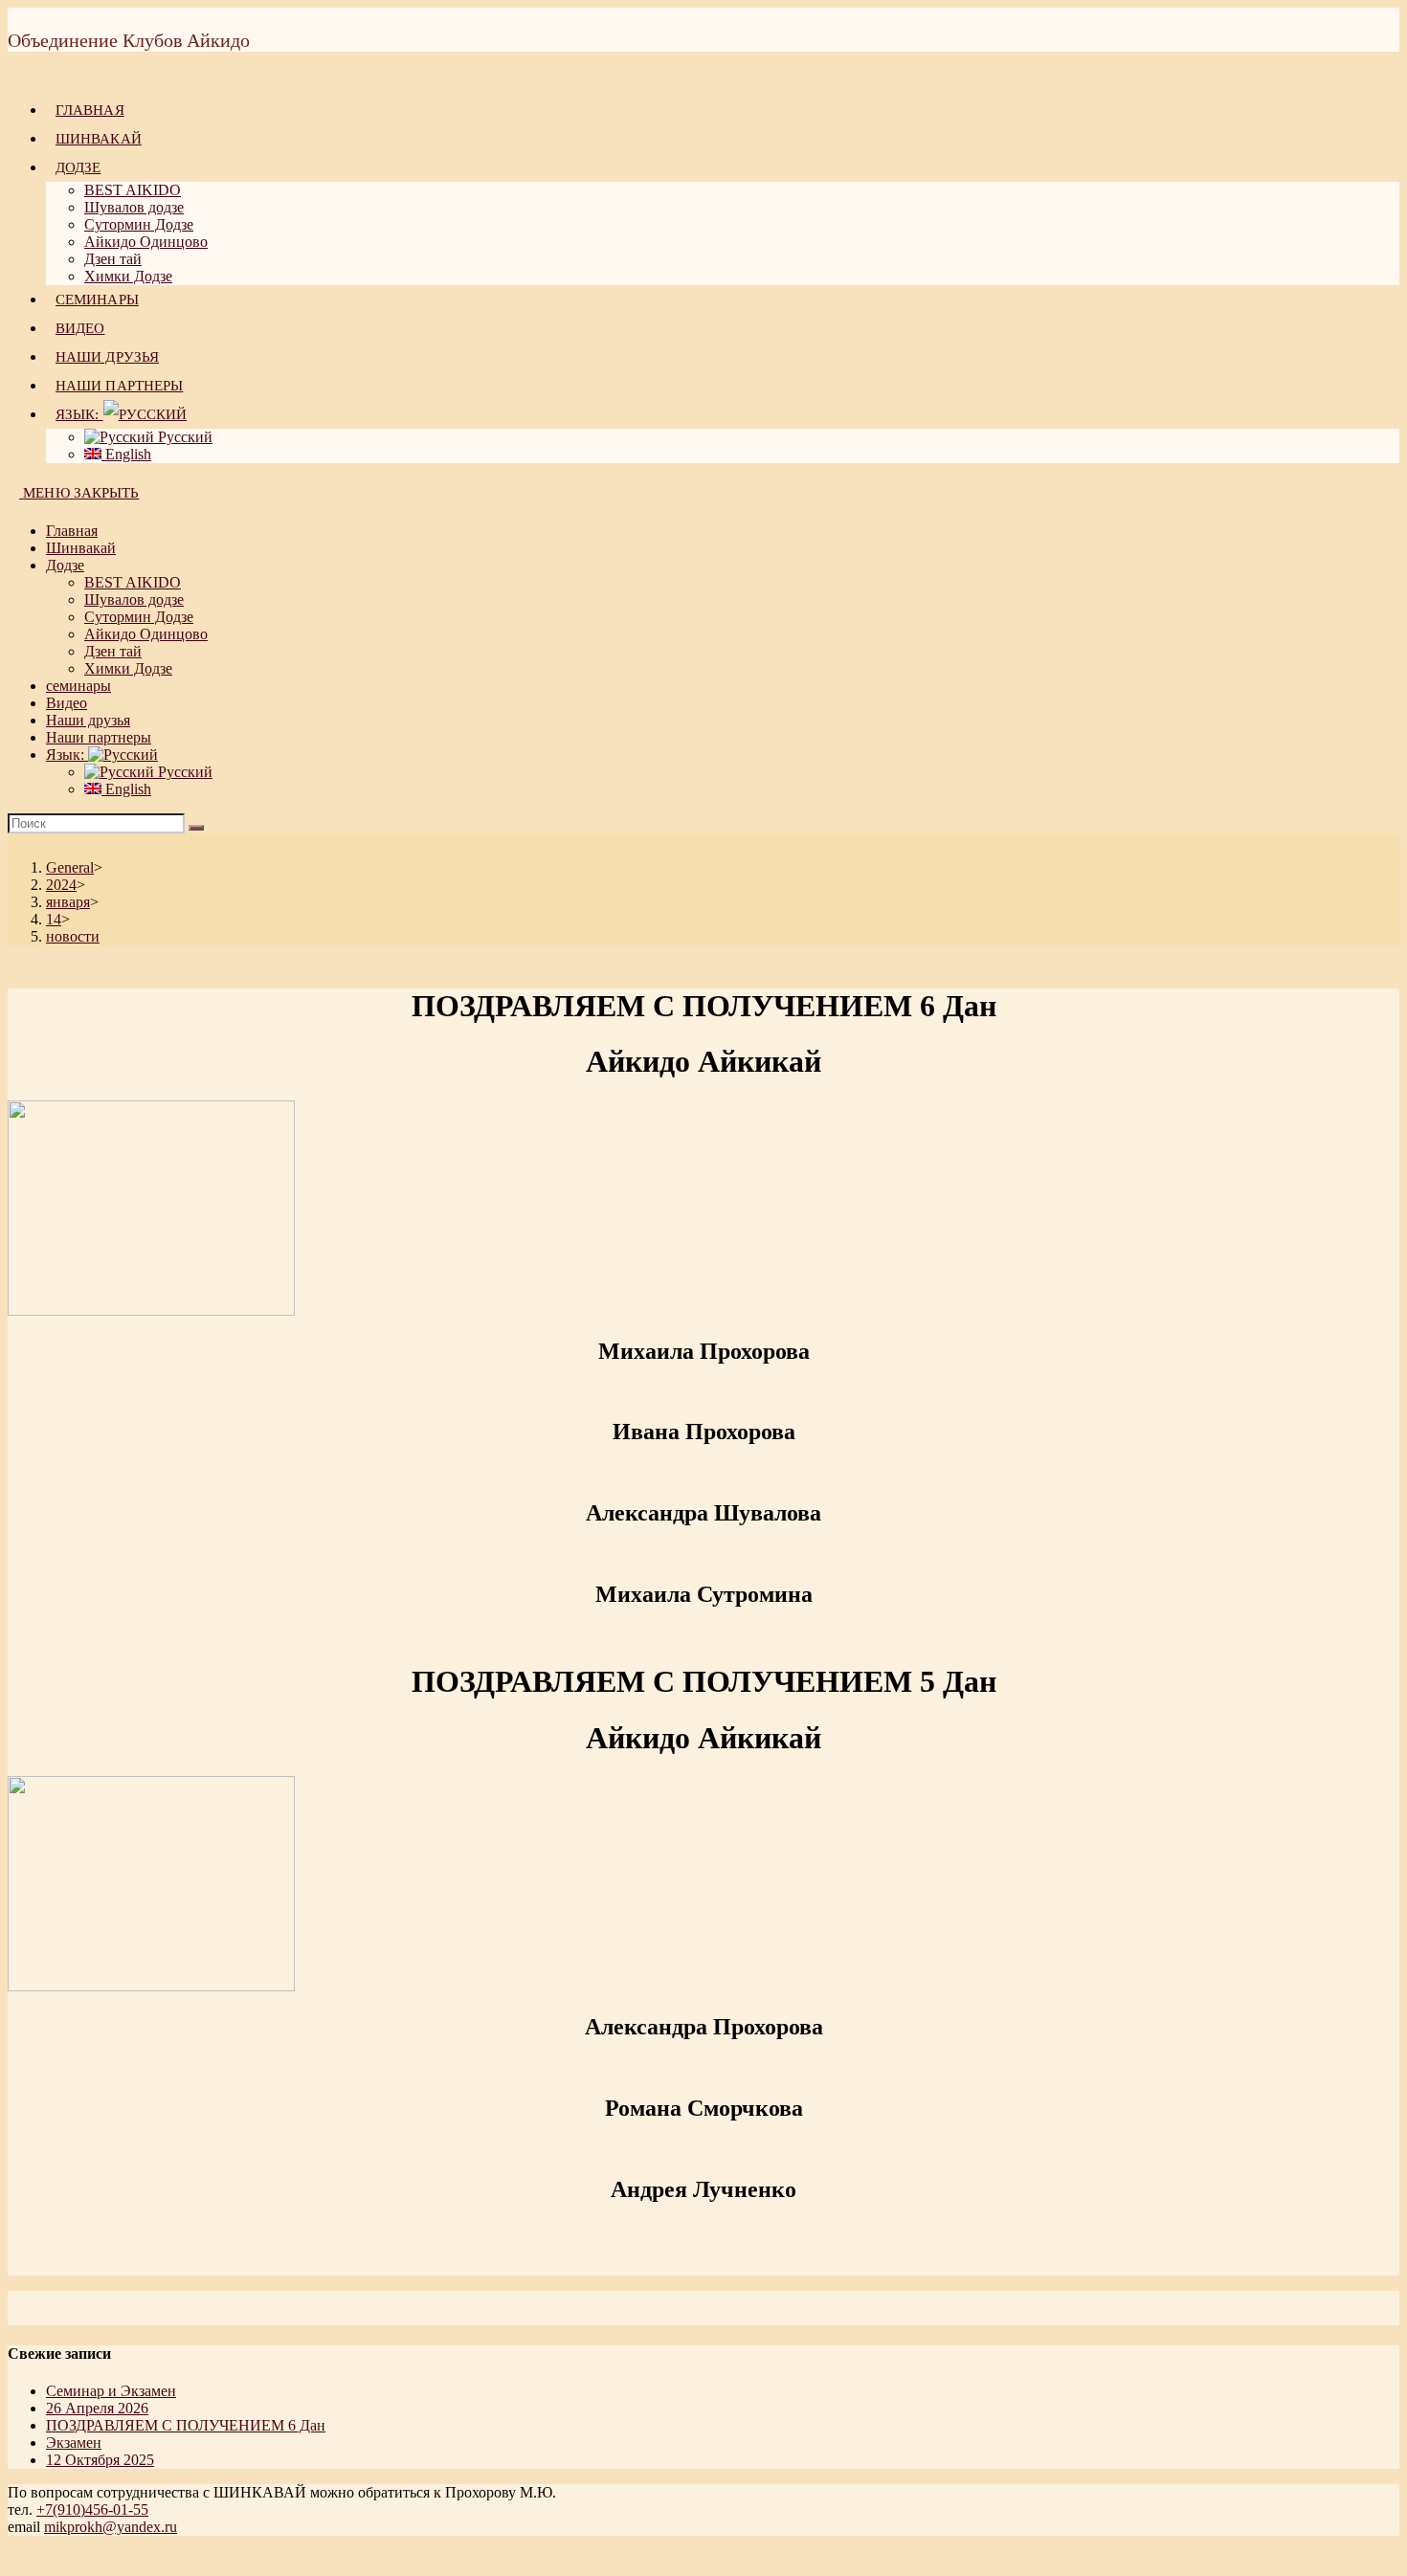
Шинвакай (81, 548)
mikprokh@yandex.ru (111, 2527)
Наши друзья (88, 720)
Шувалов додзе (134, 600)
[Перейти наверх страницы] (13, 2559)
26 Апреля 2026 (97, 2408)
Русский (183, 772)
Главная (72, 531)
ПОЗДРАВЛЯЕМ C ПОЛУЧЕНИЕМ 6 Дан (186, 2425)
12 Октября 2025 (100, 2460)
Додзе (65, 565)
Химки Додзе (128, 668)
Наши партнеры (99, 737)
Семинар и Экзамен (111, 2391)
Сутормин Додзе (139, 617)
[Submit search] (196, 828)
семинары (78, 686)
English (126, 789)
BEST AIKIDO (133, 582)
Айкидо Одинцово (146, 634)
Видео (67, 703)
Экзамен (74, 2443)
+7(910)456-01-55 (92, 2509)
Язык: (67, 755)
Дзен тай (113, 651)
